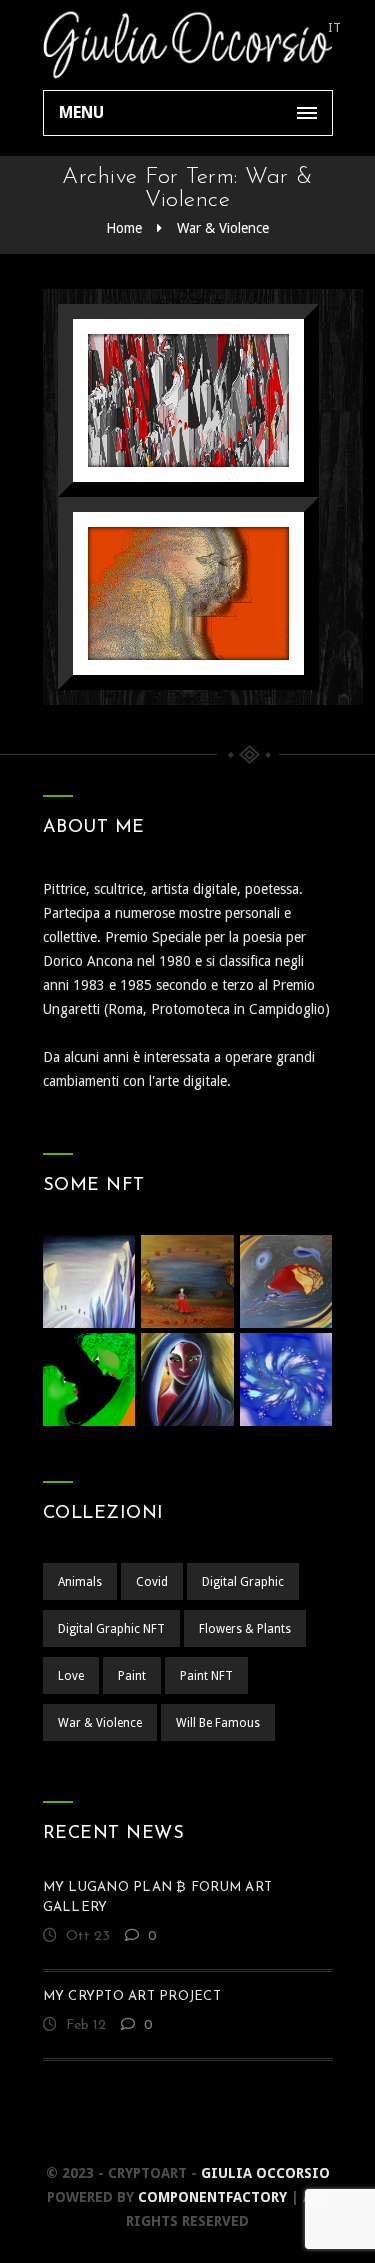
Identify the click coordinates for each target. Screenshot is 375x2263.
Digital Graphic (243, 1582)
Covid (152, 1582)
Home (124, 228)
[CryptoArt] (188, 45)
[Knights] (162, 587)
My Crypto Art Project (132, 1996)
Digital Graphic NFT (111, 1629)
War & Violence (223, 228)
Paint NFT (206, 1676)
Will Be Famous (218, 1723)
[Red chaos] (162, 394)
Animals (80, 1582)
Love (71, 1676)
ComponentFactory (212, 2197)
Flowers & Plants (245, 1629)
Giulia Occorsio (265, 2173)
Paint (132, 1676)
